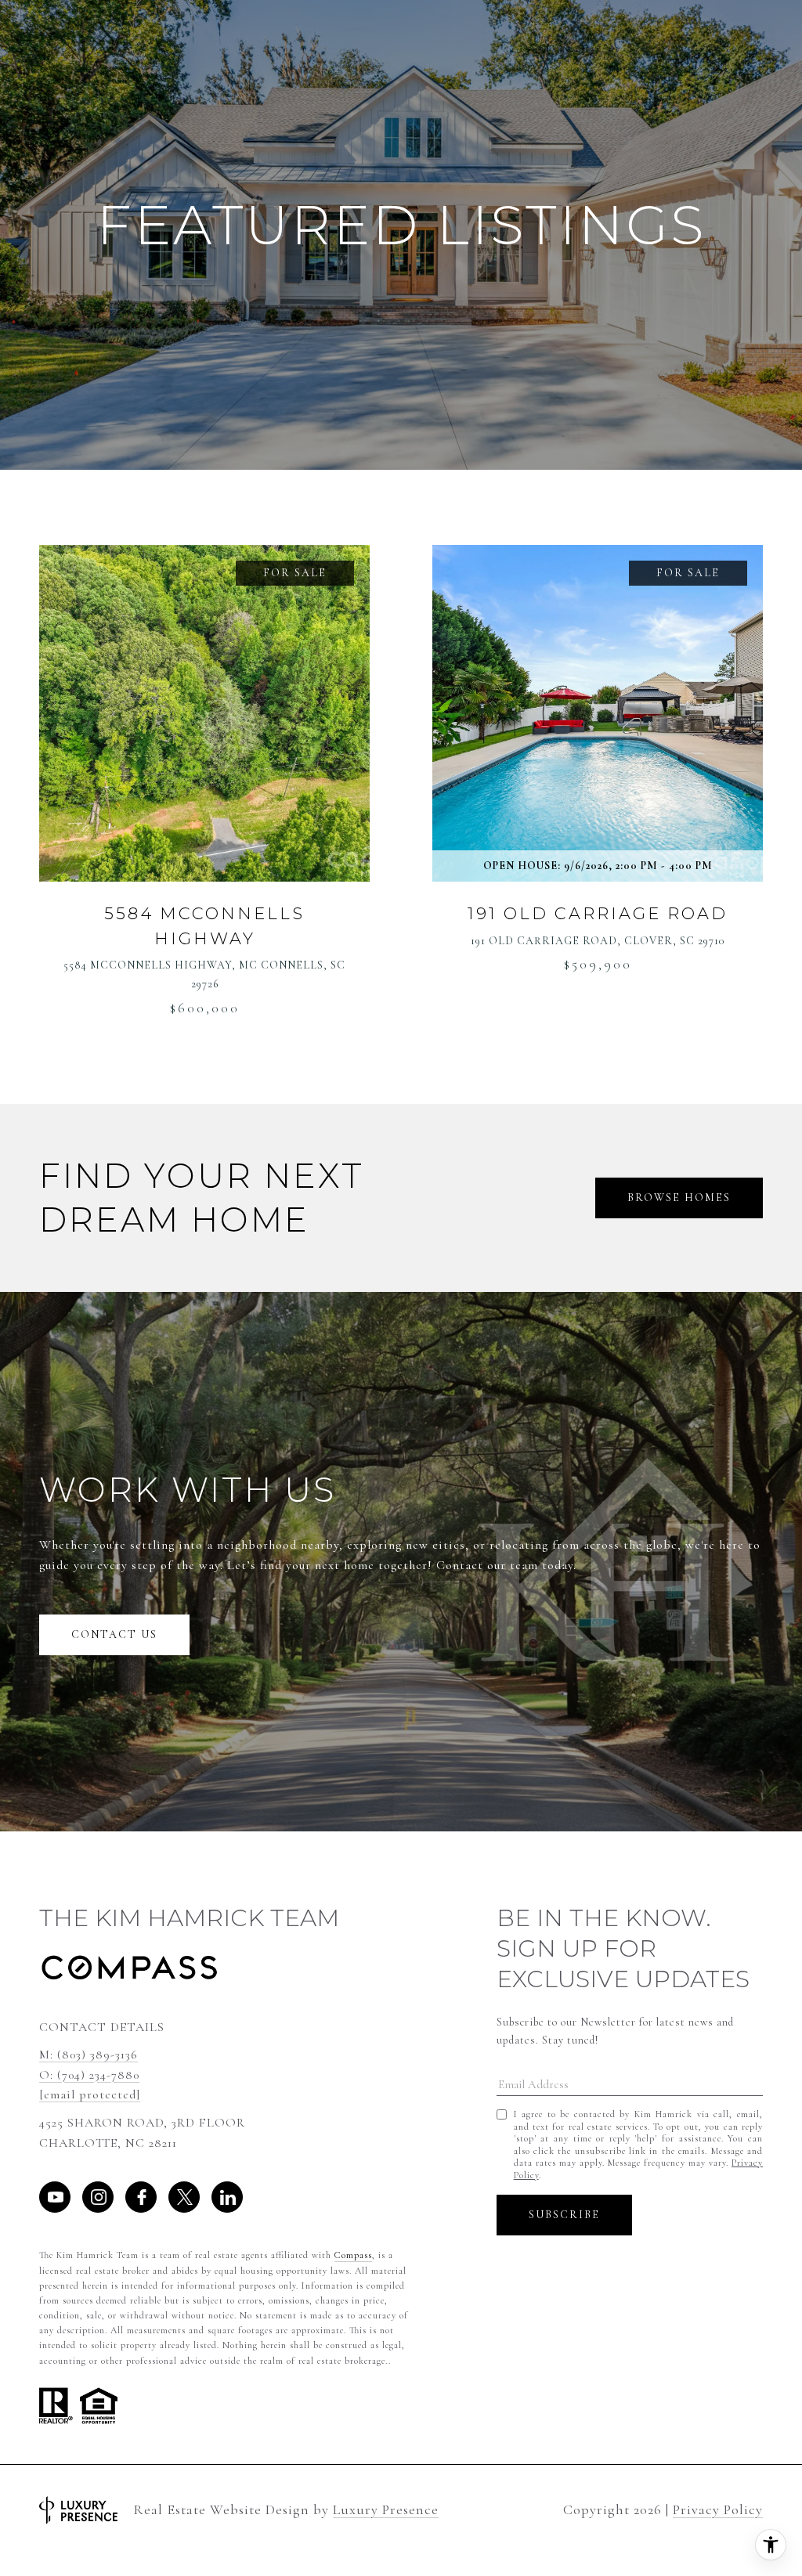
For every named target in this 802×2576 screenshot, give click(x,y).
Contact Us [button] (114, 1634)
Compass (353, 2255)
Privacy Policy (718, 2509)
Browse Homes (679, 1198)
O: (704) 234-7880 (89, 2075)
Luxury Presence (386, 2510)
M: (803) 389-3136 (89, 2055)
